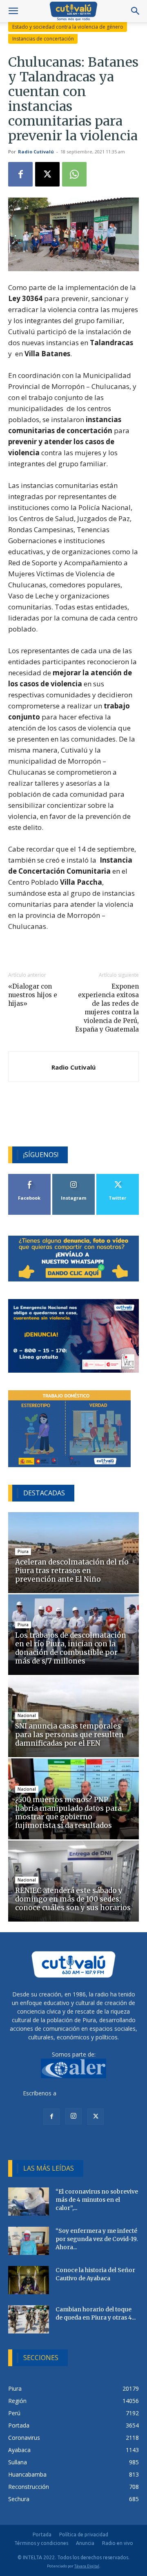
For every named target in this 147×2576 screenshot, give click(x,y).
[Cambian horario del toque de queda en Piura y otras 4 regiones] (29, 2319)
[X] (47, 174)
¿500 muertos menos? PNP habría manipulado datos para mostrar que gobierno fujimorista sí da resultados (68, 1813)
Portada (42, 2534)
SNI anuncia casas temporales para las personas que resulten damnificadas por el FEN (69, 1735)
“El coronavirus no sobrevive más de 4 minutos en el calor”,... (97, 2200)
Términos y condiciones (41, 2543)
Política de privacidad (84, 2534)
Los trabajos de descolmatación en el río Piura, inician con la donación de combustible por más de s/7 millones (71, 1648)
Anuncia (85, 2543)
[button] (13, 11)
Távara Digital (87, 2566)
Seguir (74, 1177)
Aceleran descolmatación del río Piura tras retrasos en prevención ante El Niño (72, 1571)
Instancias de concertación (43, 39)
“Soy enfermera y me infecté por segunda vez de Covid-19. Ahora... (97, 2239)
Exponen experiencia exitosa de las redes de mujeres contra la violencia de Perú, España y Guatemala (107, 1008)
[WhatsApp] (74, 174)
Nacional (27, 1715)
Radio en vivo (118, 2543)
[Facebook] (20, 174)
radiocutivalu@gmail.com (91, 2093)
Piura (23, 1551)
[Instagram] (73, 2116)
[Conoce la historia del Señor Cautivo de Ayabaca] (29, 2280)
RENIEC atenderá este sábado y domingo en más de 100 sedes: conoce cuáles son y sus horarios (73, 1899)
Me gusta (30, 1177)
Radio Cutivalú (36, 152)
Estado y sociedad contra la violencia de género (68, 27)
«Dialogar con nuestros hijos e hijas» (33, 995)
